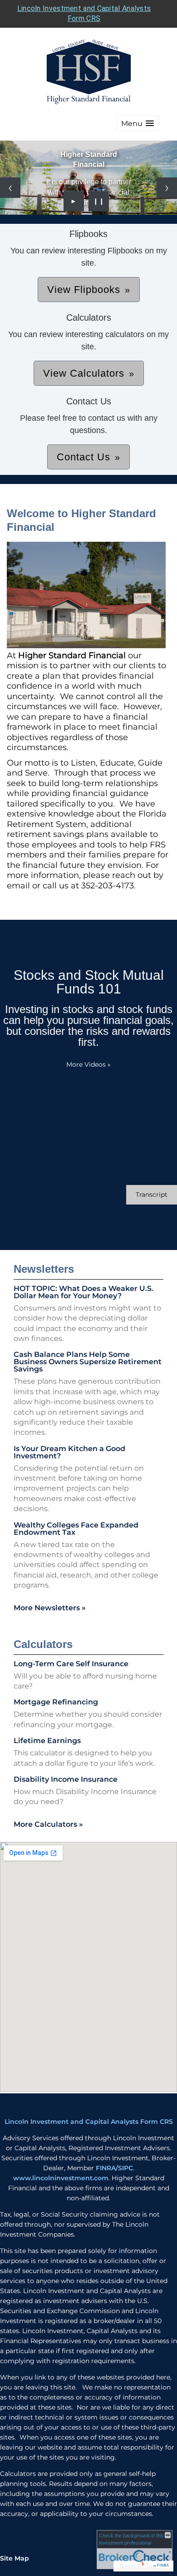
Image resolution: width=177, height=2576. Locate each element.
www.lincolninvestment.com (61, 2178)
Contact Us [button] (84, 457)
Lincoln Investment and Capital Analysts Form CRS (89, 2122)
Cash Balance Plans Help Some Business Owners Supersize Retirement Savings (88, 1362)
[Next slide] (167, 188)
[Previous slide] (10, 188)
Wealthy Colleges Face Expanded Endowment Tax (76, 1529)
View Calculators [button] (84, 373)
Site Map (15, 2558)
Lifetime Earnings (47, 1741)
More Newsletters (50, 1608)
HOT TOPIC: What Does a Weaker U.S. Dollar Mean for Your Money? (84, 1292)
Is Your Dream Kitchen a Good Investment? (69, 1452)
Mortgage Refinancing (56, 1702)
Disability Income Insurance (66, 1779)
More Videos (88, 1064)
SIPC (125, 2168)
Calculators (43, 1644)
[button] (138, 124)
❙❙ (99, 201)
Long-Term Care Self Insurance (71, 1664)
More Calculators (48, 1824)
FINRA (106, 2168)
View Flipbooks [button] (84, 290)
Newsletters (44, 1269)
